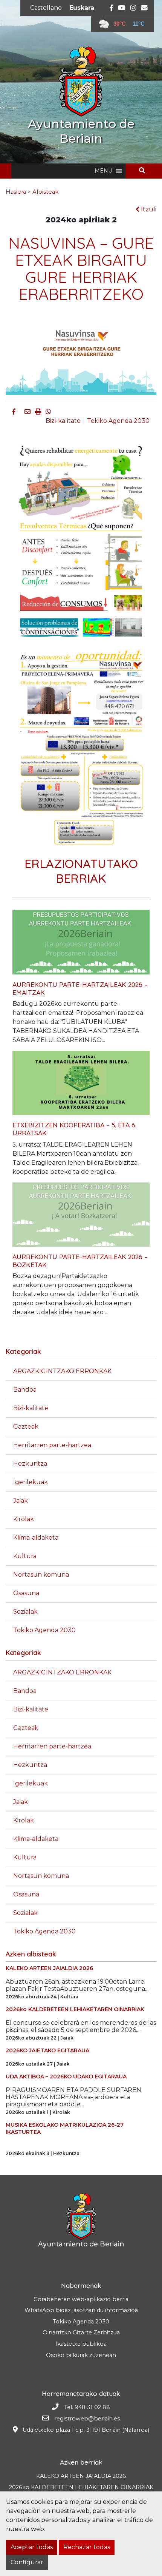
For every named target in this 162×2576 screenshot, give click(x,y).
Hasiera (16, 192)
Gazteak (26, 1427)
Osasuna (26, 1593)
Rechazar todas (87, 2547)
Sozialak (25, 1612)
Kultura (25, 1556)
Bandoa (25, 1390)
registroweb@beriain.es (87, 2419)
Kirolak (24, 1519)
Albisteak (45, 192)
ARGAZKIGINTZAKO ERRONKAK (62, 1371)
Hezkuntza (30, 1464)
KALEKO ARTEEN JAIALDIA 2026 (81, 2476)
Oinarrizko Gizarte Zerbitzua (81, 2332)
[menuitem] (46, 8)
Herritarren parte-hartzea (52, 1445)
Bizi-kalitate (63, 421)
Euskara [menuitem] (82, 8)
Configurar (27, 2562)
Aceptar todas (32, 2547)
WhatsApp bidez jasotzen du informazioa (81, 2310)
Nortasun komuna (41, 1575)
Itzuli (148, 209)
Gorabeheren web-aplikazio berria (81, 2299)
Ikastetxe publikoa (81, 2344)
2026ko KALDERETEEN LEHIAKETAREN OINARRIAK (81, 2487)
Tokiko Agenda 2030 (118, 421)
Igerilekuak (31, 1482)
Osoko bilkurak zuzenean (81, 2355)
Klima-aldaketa (36, 1538)
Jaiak (21, 1501)
